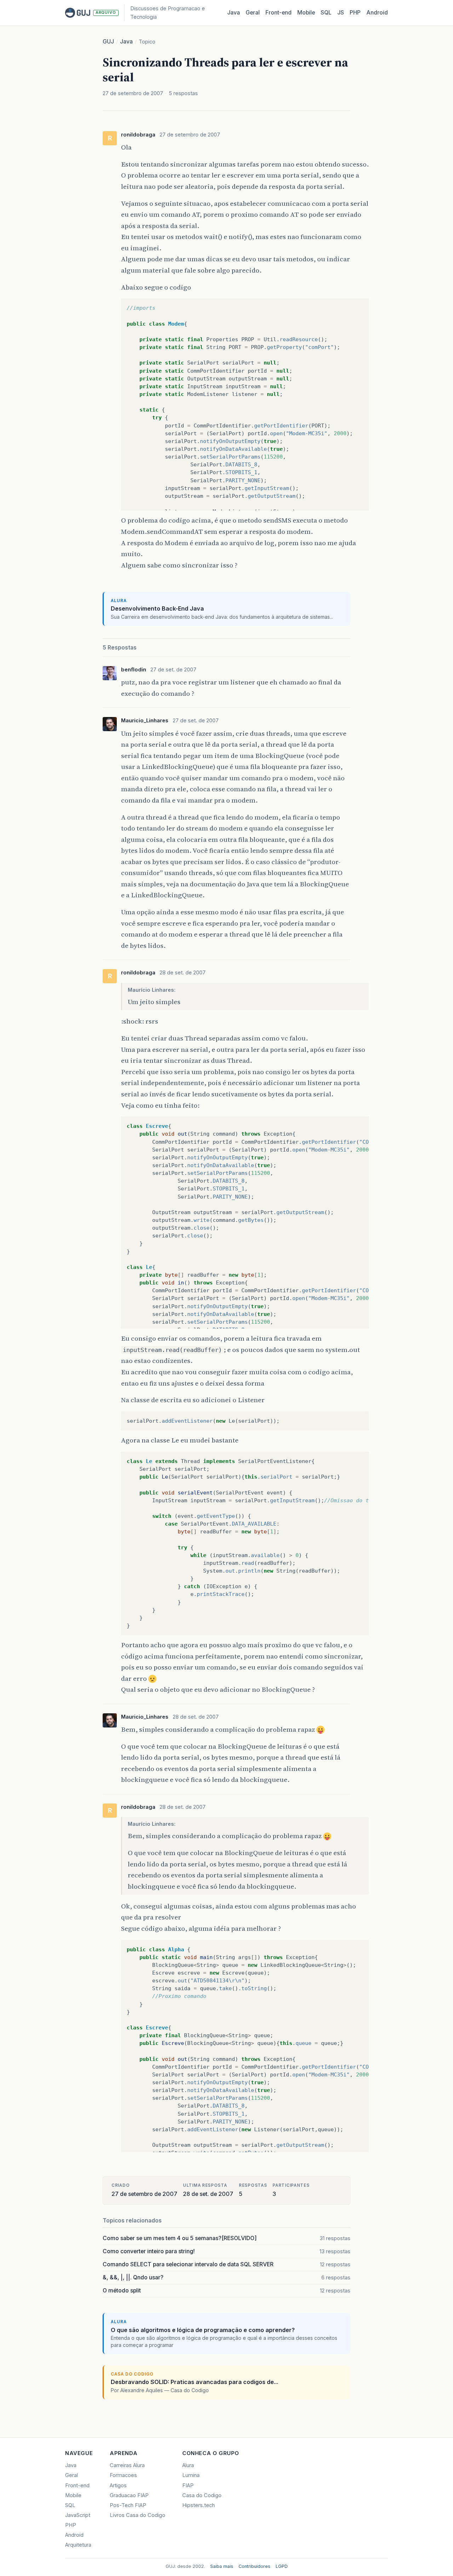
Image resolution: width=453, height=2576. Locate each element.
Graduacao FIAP (129, 2495)
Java (234, 13)
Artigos (118, 2485)
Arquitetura (78, 2545)
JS (341, 13)
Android (377, 13)
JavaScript (78, 2515)
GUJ (108, 42)
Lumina (191, 2475)
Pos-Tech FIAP (128, 2505)
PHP (355, 13)
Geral (253, 13)
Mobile (306, 13)
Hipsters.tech (199, 2505)
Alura (188, 2465)
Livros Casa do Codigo (137, 2515)
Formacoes (123, 2475)
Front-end (77, 2485)
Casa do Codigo (202, 2495)
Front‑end (279, 13)
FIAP (188, 2485)
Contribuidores (254, 2566)
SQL (326, 13)
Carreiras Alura (127, 2465)
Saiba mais (222, 2566)
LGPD (282, 2566)
